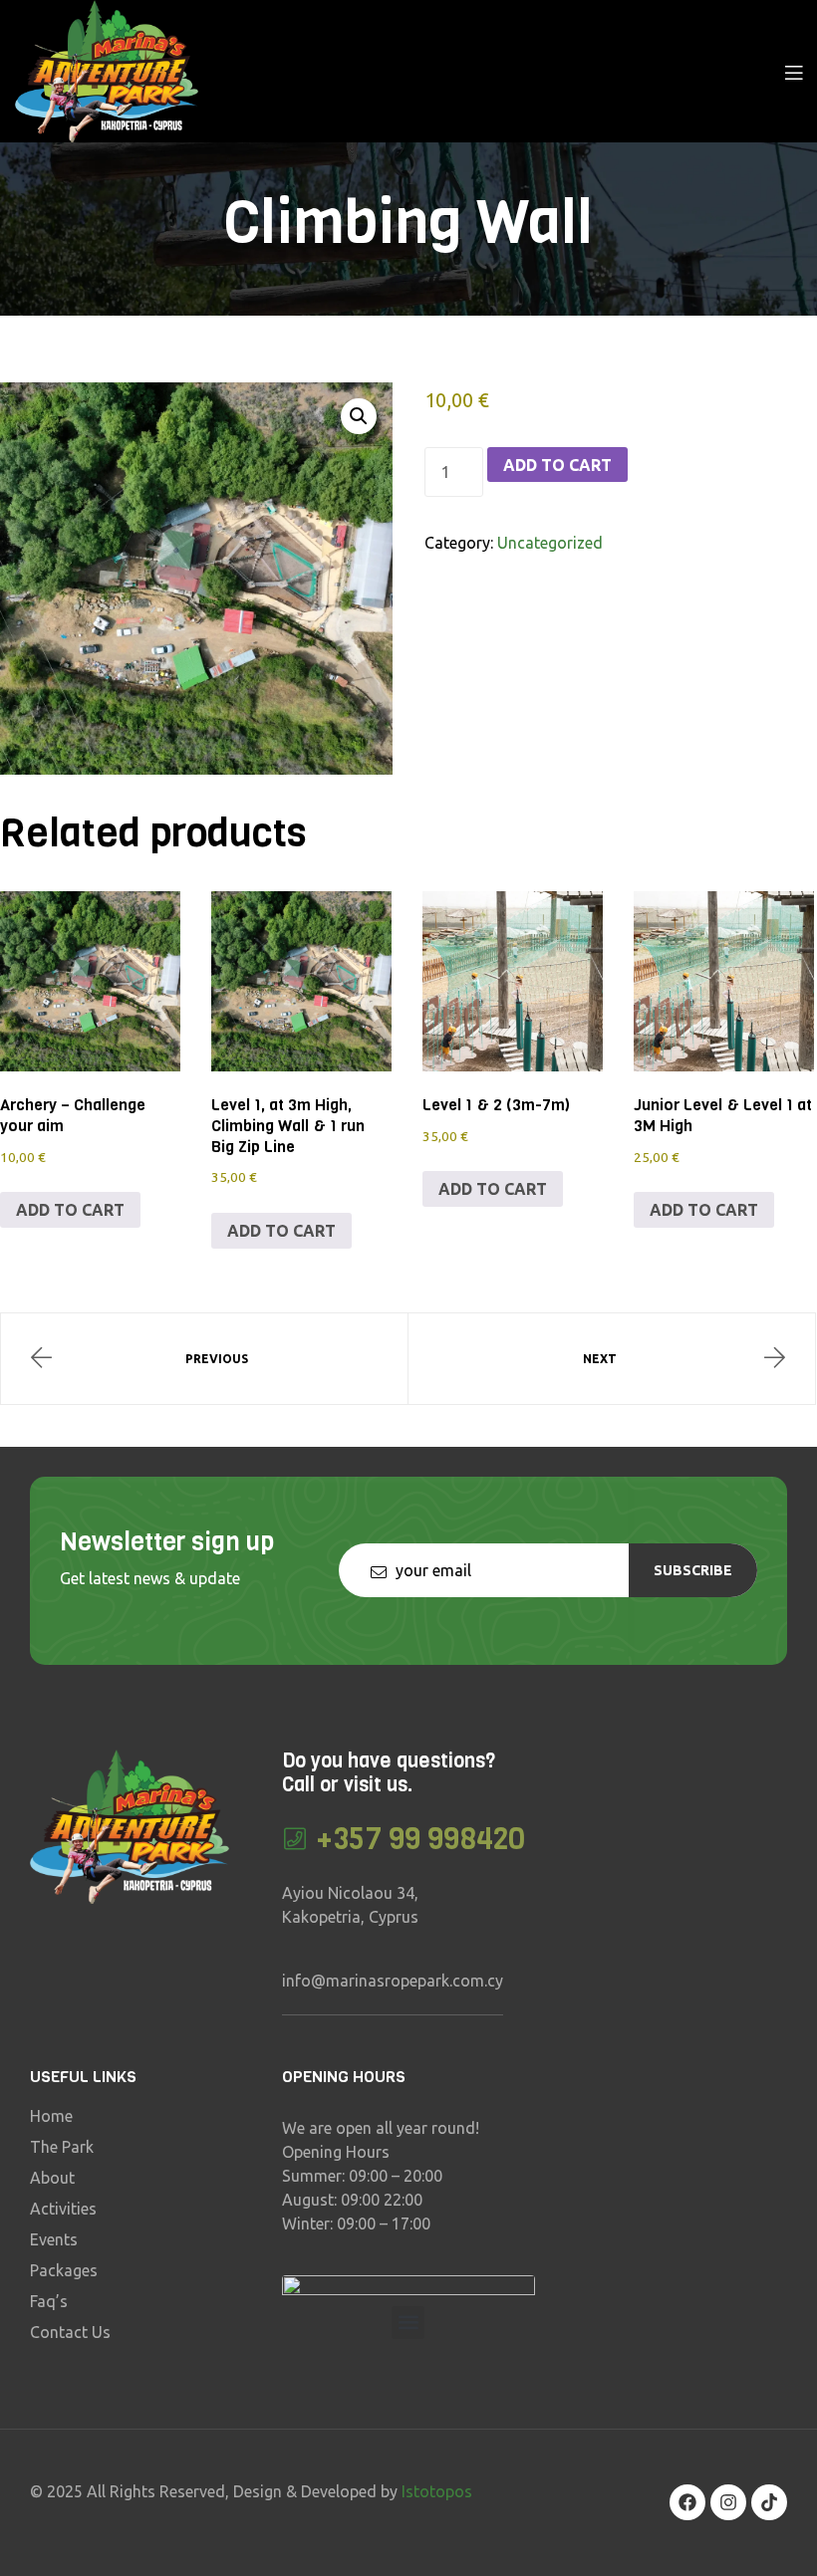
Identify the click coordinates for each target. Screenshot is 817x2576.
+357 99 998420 (421, 1839)
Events (54, 2239)
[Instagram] (728, 2502)
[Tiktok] (769, 2502)
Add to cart (557, 465)
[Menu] (794, 71)
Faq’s (49, 2301)
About (52, 2178)
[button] (359, 416)
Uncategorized (550, 543)
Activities (63, 2209)
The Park (62, 2147)
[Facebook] (687, 2502)
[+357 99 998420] (294, 1839)
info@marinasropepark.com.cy (393, 1981)
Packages (64, 2270)
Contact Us (70, 2332)
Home (51, 2116)
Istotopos (437, 2491)
